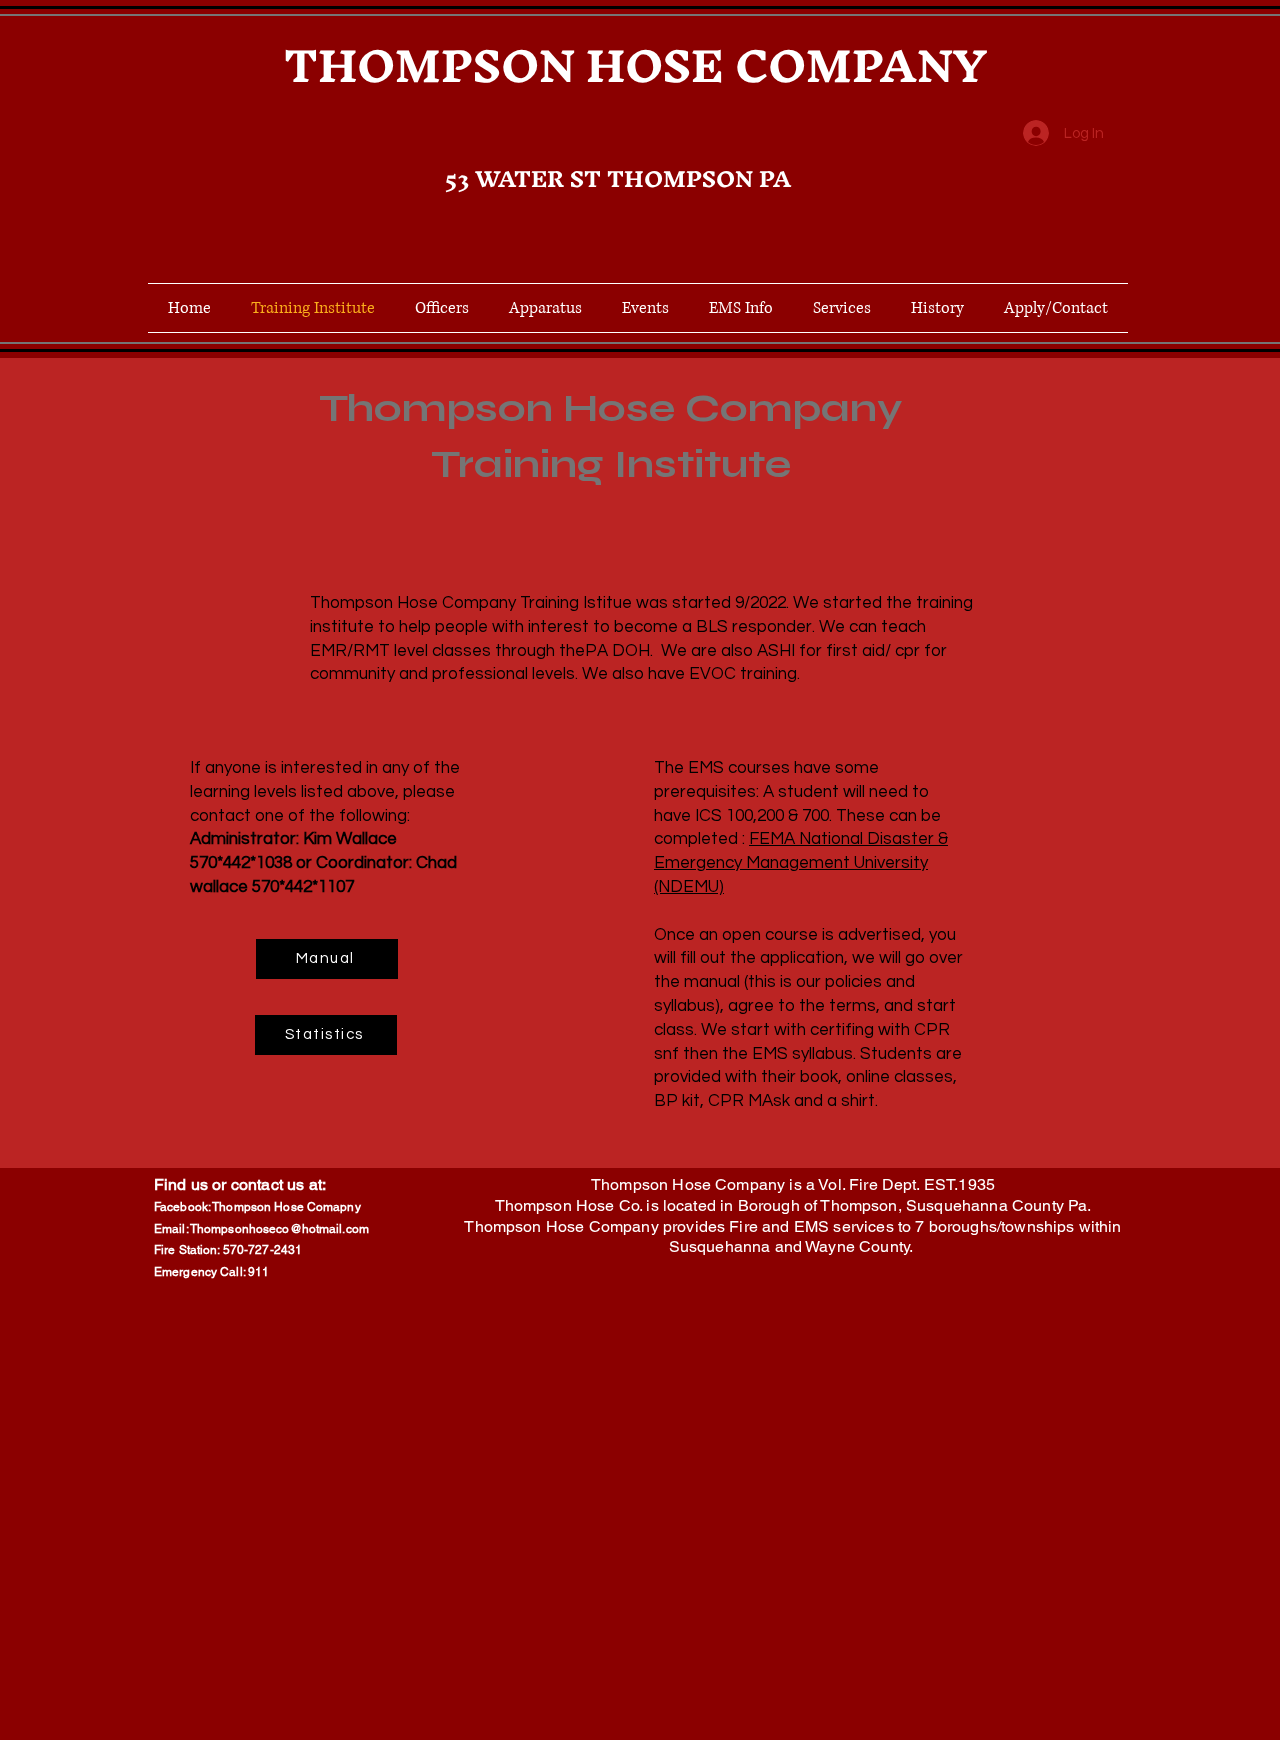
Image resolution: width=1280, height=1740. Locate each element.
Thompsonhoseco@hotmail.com (279, 1229)
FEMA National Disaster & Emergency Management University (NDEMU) (801, 863)
